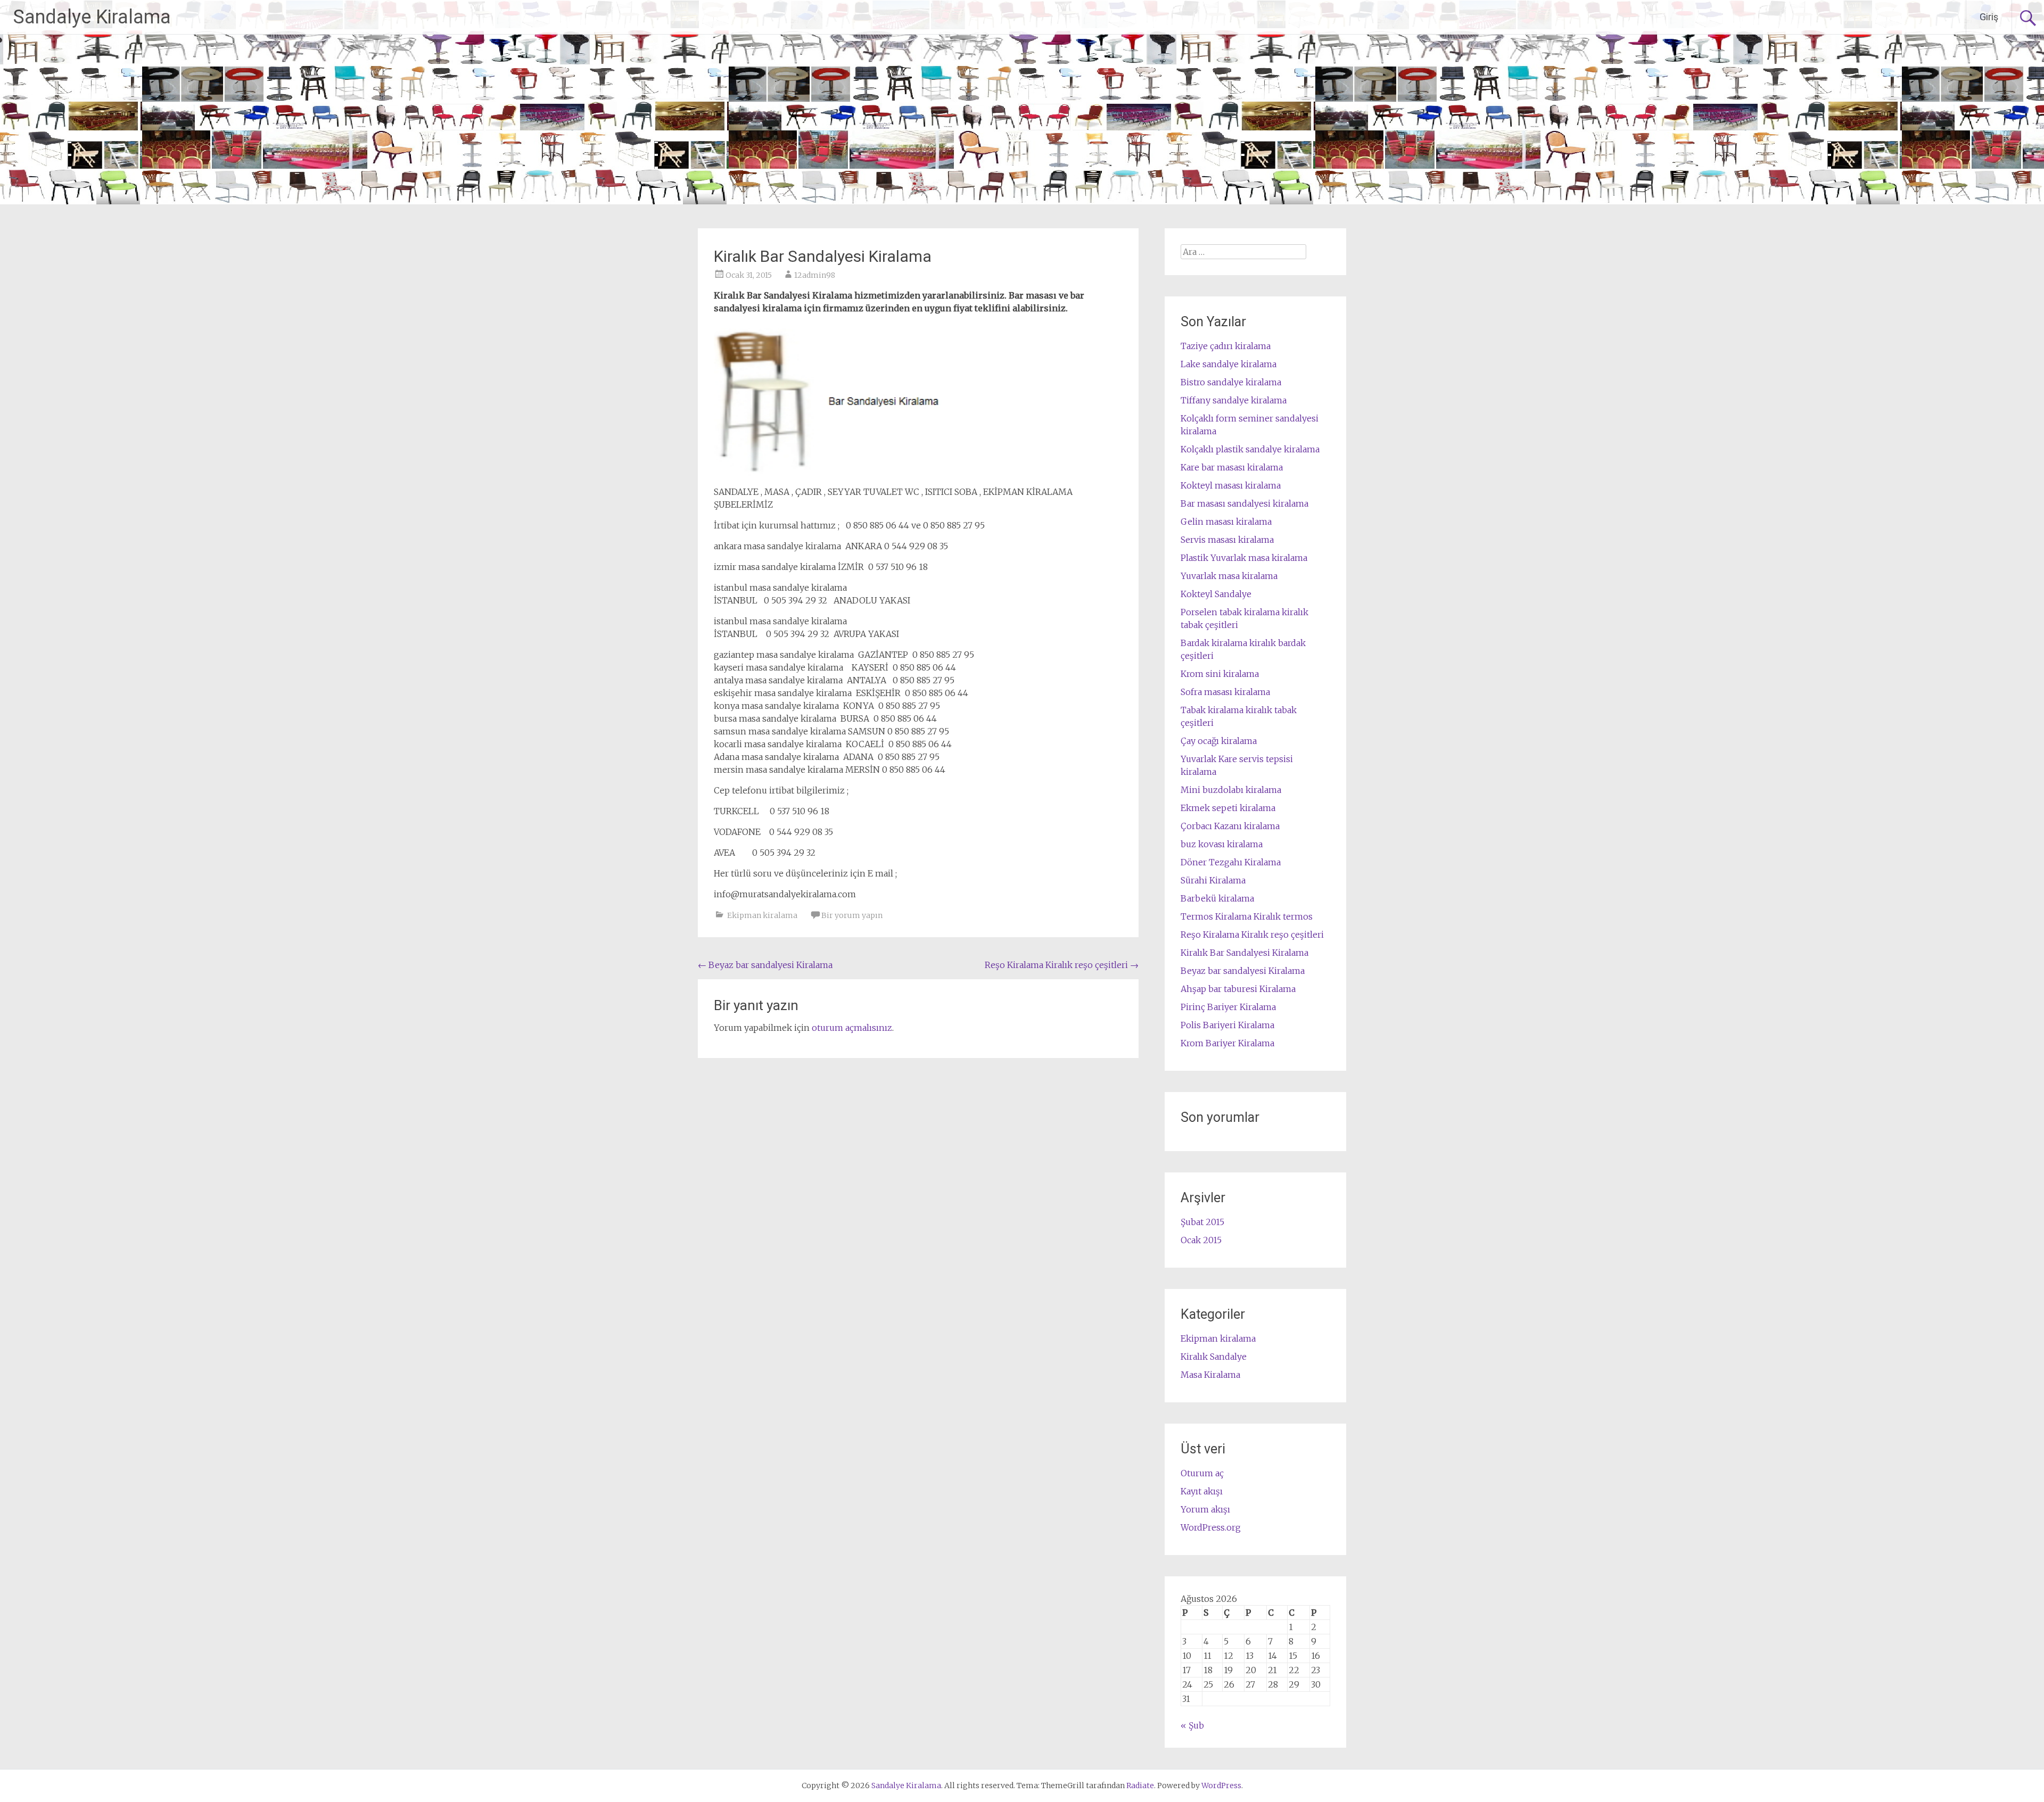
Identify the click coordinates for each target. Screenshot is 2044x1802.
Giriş (1989, 17)
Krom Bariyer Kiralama (1227, 1043)
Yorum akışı (1205, 1509)
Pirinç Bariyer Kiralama (1228, 1007)
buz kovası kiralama (1222, 844)
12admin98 (815, 275)
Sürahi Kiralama (1213, 880)
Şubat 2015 (1202, 1222)
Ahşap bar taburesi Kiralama (1238, 989)
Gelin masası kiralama (1226, 522)
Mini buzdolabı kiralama (1231, 790)
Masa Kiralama (1210, 1375)
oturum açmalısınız (852, 1028)
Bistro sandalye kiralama (1231, 382)
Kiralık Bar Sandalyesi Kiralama (1244, 953)
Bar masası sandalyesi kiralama (1244, 503)
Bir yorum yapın (852, 915)
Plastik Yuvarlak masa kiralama (1244, 558)
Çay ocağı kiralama (1219, 741)
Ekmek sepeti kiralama (1228, 808)
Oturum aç (1202, 1473)
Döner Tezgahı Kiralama (1231, 862)
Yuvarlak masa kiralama (1229, 576)
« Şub (1192, 1725)
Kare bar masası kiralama (1232, 467)
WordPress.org (1211, 1527)
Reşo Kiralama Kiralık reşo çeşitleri (1062, 965)
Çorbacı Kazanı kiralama (1230, 826)
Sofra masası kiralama (1225, 692)
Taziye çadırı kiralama (1226, 346)
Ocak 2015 (1201, 1240)
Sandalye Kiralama (92, 17)
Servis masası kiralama (1227, 540)
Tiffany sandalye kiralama (1234, 400)
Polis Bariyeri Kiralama (1227, 1025)
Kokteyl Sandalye (1216, 594)
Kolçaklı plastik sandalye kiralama (1250, 449)
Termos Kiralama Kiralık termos (1247, 916)
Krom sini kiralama (1220, 674)
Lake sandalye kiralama (1229, 364)
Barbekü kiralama (1217, 898)
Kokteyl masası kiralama (1231, 485)
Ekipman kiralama (762, 915)
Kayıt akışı (1202, 1491)
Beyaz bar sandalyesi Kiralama (765, 965)
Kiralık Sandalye (1214, 1357)
